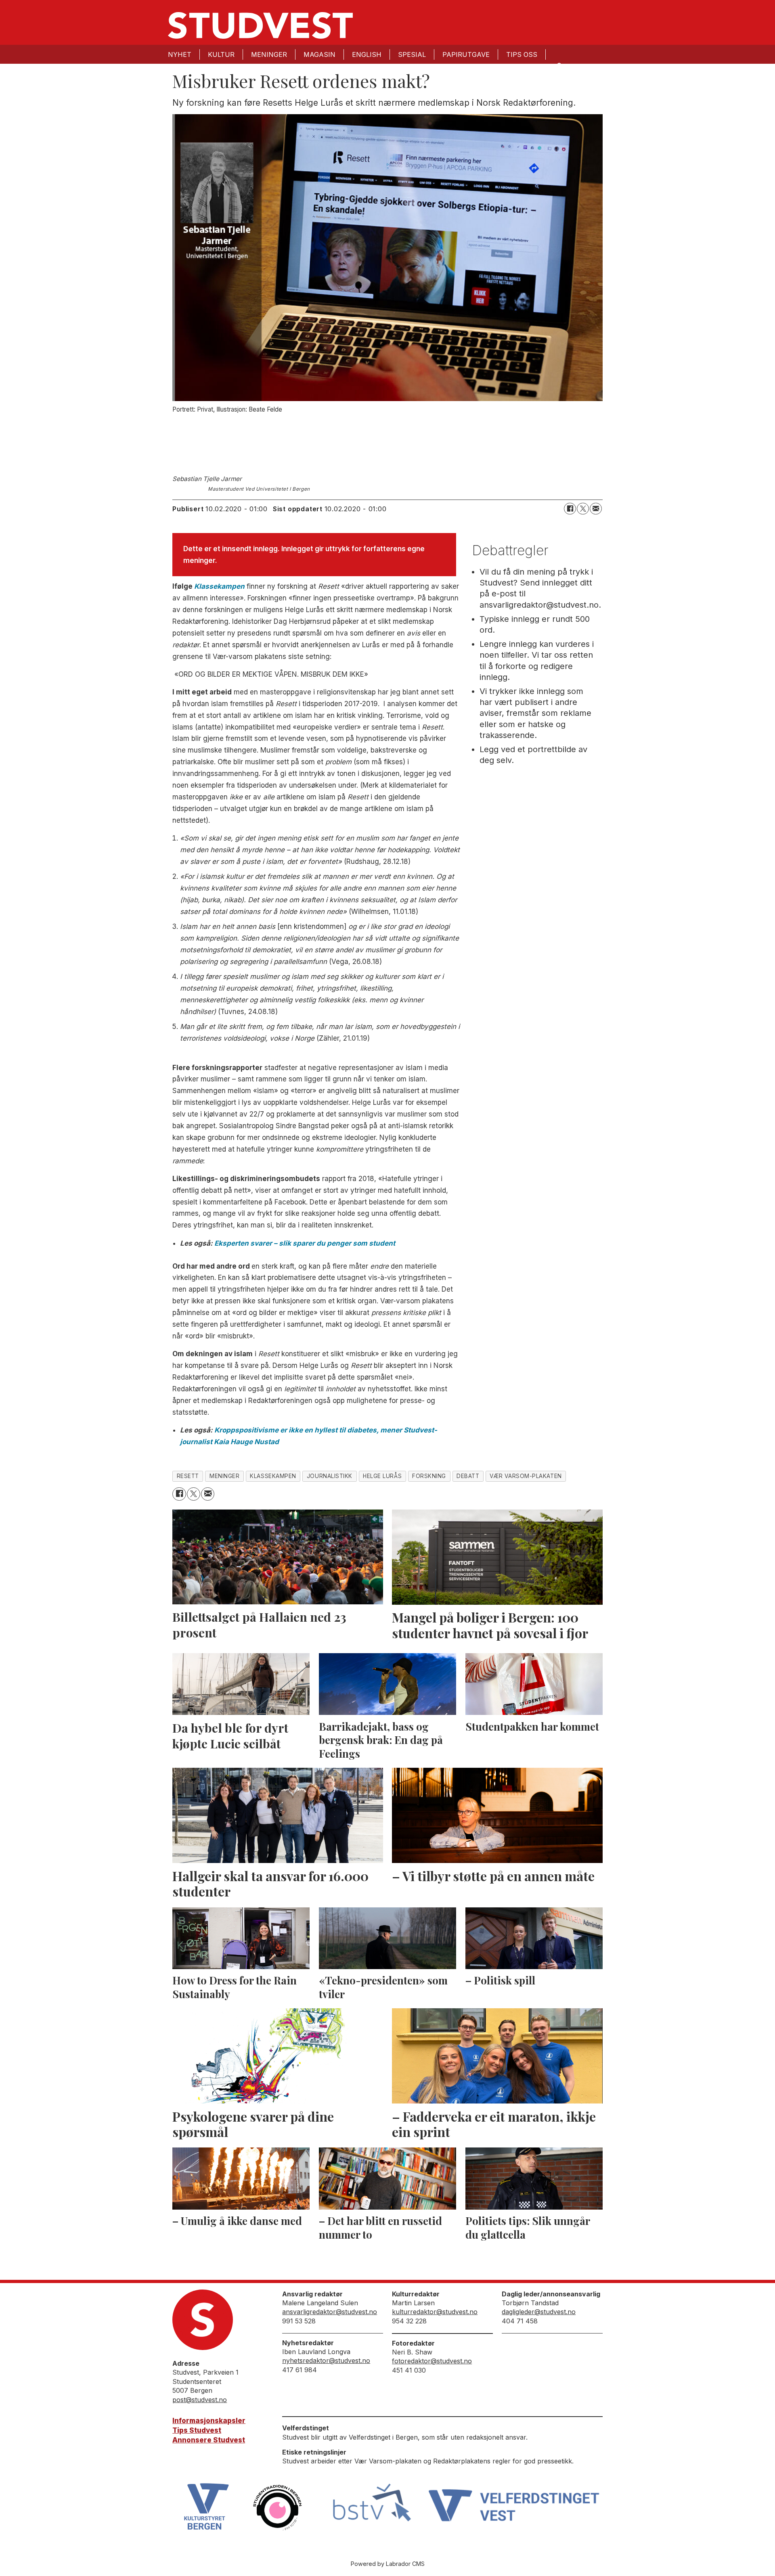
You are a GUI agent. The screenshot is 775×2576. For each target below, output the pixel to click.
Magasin (319, 54)
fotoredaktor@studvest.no (432, 2361)
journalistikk (330, 1476)
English (367, 54)
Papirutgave (466, 54)
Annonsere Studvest (209, 2440)
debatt (468, 1476)
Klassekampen (219, 586)
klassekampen (273, 1476)
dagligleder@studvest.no (539, 2312)
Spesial (412, 54)
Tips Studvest (197, 2430)
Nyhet (180, 54)
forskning (429, 1476)
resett (188, 1476)
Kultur (221, 54)
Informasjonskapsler (209, 2421)
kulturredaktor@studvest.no (435, 2312)
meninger (224, 1476)
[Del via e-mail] (596, 509)
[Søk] (559, 65)
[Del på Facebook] (570, 509)
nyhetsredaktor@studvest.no (326, 2361)
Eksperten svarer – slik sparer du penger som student (305, 1243)
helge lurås (382, 1476)
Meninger (269, 54)
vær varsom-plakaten (526, 1476)
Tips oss (522, 54)
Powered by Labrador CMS (388, 2564)
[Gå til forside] (260, 25)
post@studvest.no (200, 2400)
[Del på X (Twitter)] (583, 509)
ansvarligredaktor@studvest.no (330, 2312)
